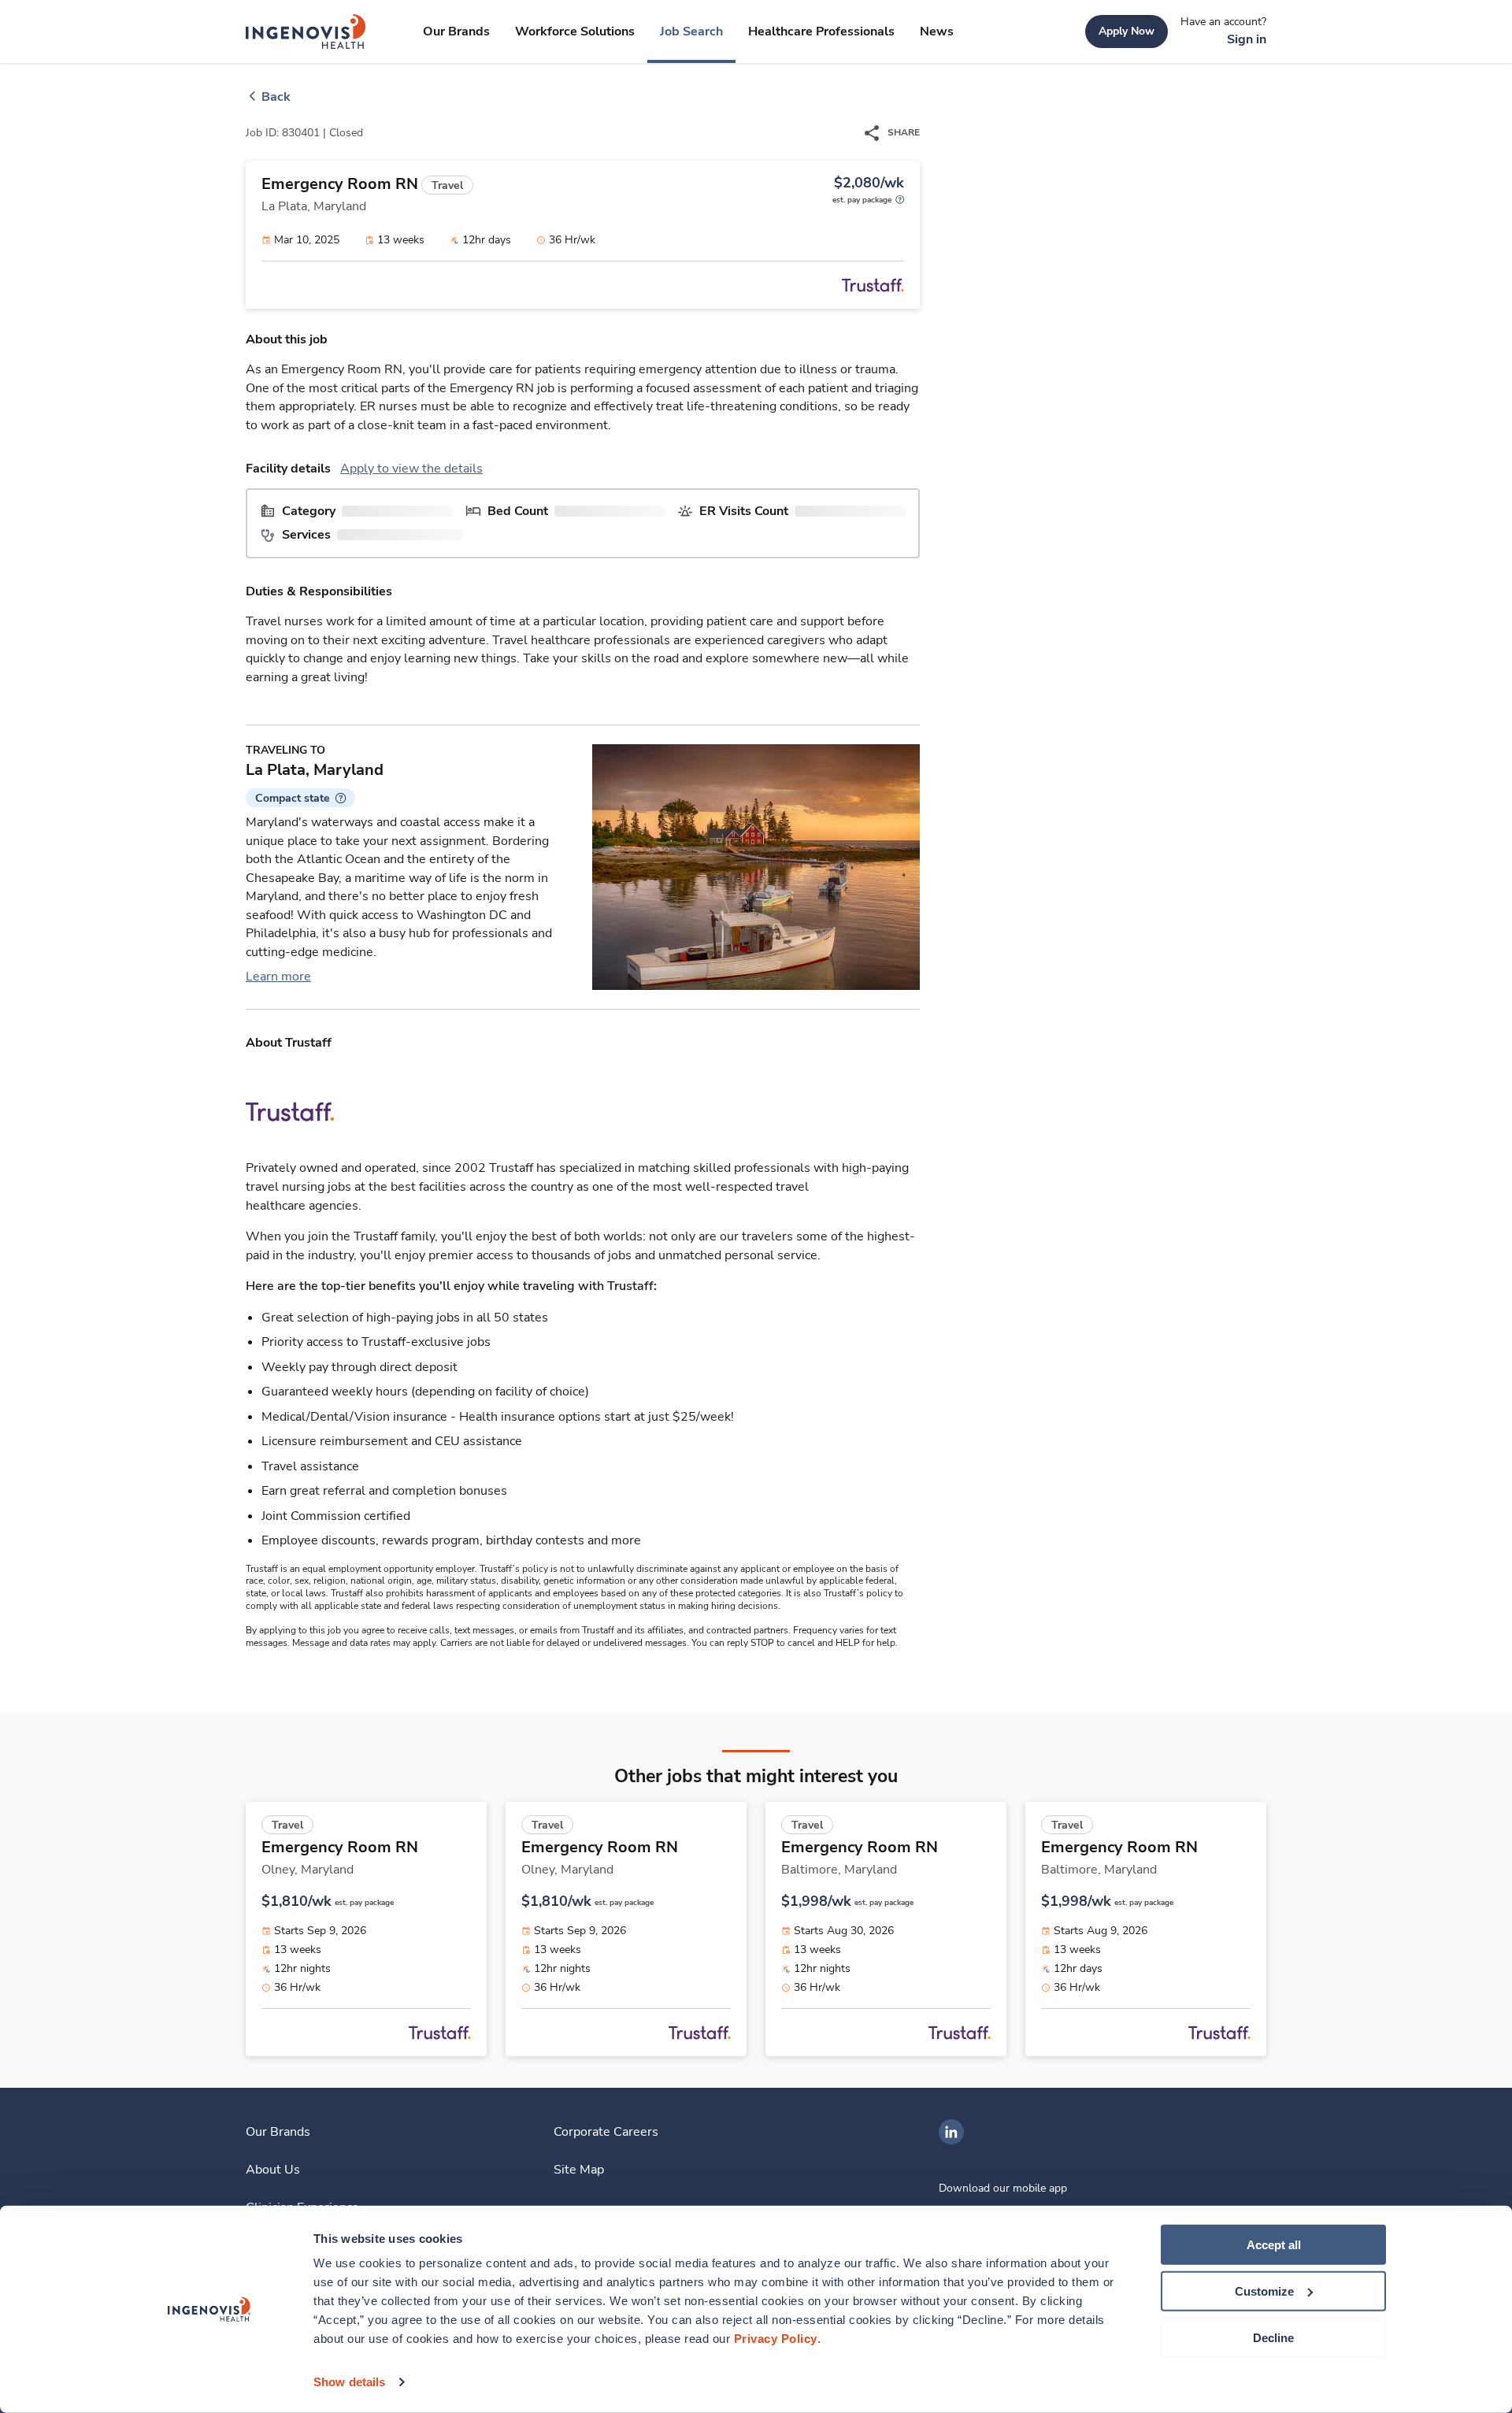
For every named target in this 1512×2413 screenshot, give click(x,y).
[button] (300, 798)
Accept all (1274, 2245)
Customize (1264, 2291)
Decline (1273, 2337)
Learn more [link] (278, 977)
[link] (306, 32)
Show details (349, 2382)
